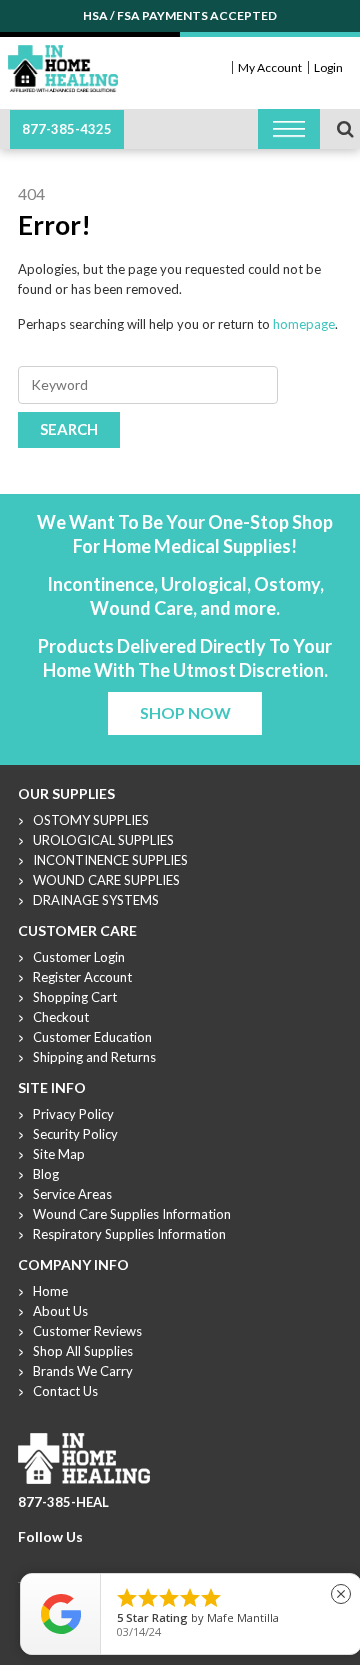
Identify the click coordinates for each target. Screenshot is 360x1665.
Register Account (82, 977)
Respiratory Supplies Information (129, 1234)
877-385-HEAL (63, 1502)
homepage (304, 324)
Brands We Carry (83, 1371)
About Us (60, 1311)
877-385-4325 (67, 129)
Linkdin (101, 1561)
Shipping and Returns (94, 1057)
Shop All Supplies (83, 1351)
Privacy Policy (73, 1114)
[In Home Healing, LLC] (63, 56)
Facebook (29, 1561)
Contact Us (65, 1391)
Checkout (61, 1017)
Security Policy (75, 1134)
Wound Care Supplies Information (132, 1214)
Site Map (59, 1154)
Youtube (77, 1561)
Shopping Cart (75, 997)
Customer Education (92, 1037)
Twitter (53, 1561)
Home (50, 1291)
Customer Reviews (87, 1331)
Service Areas (72, 1194)
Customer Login (79, 957)
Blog (46, 1174)
